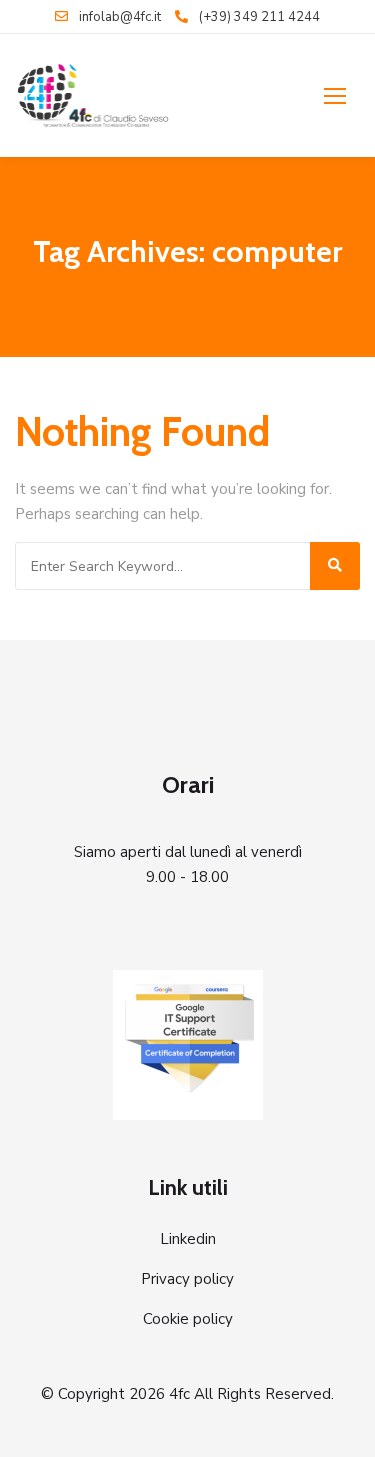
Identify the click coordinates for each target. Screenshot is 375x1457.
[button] (335, 95)
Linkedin (188, 1239)
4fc (179, 1394)
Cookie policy (188, 1319)
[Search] (335, 566)
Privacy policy (187, 1279)
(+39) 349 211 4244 (259, 17)
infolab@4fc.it (120, 17)
